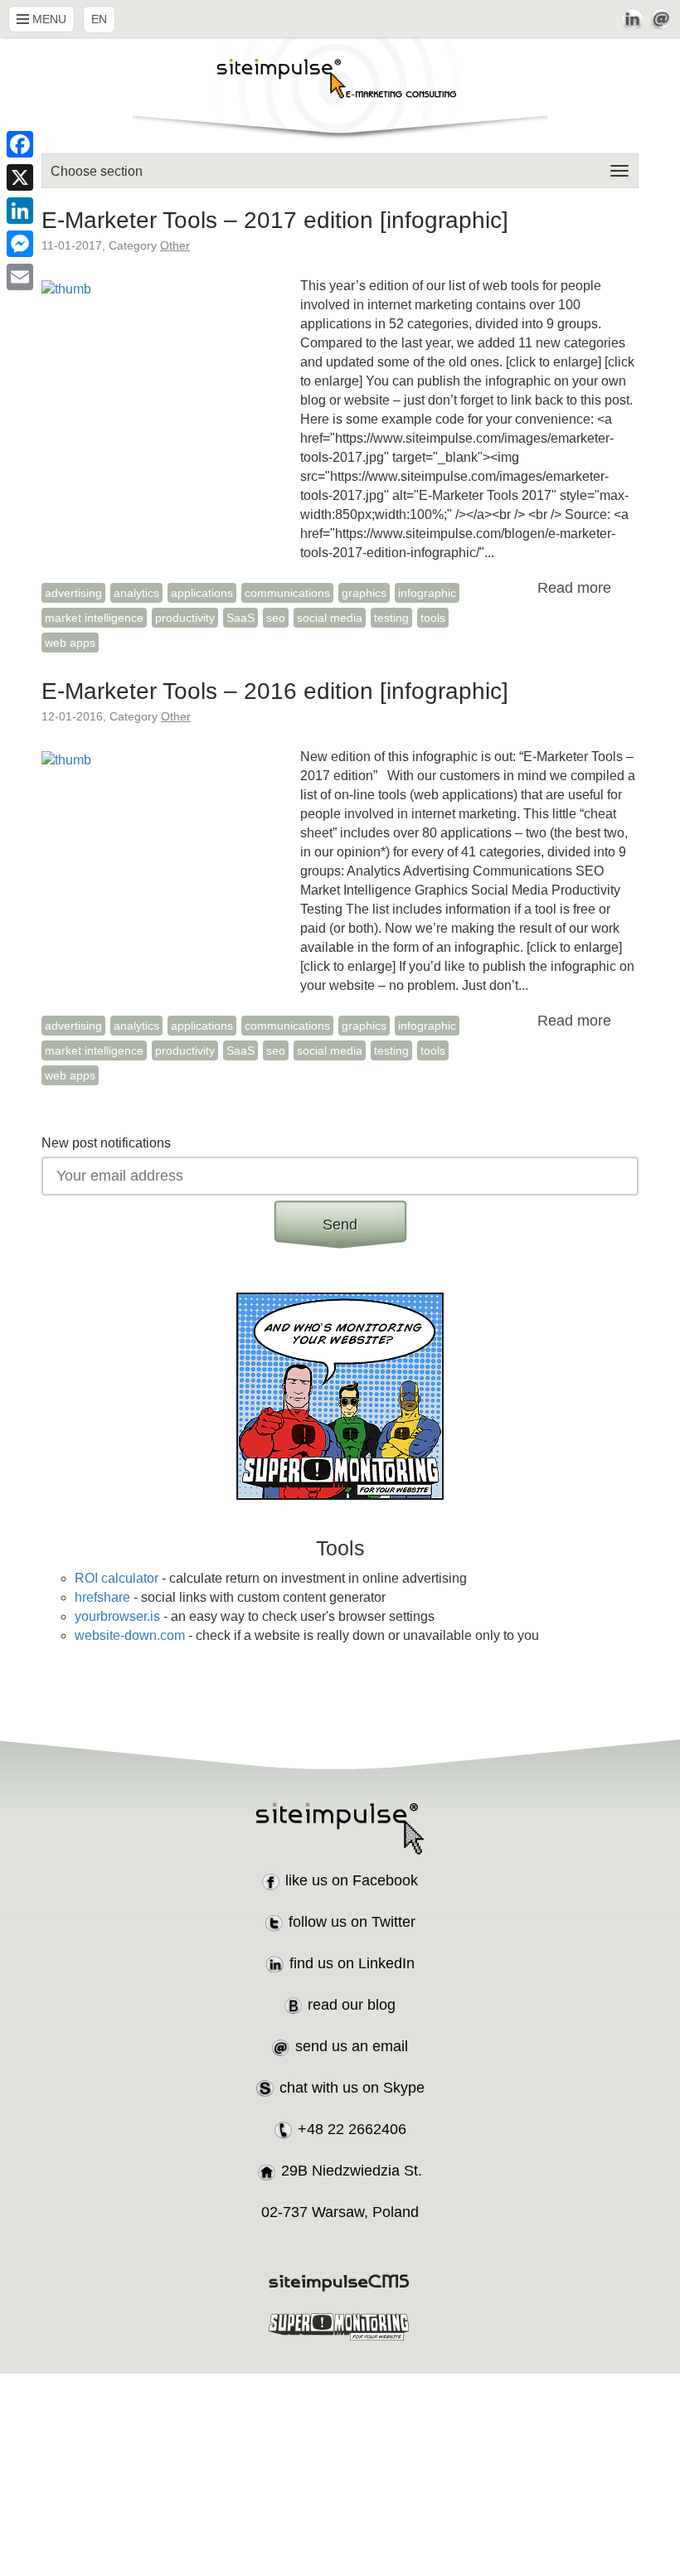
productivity (185, 618)
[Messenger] (20, 244)
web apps (70, 643)
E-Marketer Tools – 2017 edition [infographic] (275, 221)
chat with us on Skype (352, 2088)
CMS (340, 2283)
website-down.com (130, 1635)
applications (202, 593)
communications (287, 593)
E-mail (661, 19)
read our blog (352, 2005)
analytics (136, 593)
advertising (73, 593)
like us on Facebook (352, 1880)
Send (340, 1225)
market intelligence (94, 618)
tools (433, 618)
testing (391, 618)
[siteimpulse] (340, 89)
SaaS (240, 618)
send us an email (352, 2046)
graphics (364, 593)
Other (175, 245)
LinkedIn (632, 19)
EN (99, 19)
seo (276, 618)
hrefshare (102, 1597)
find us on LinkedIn (352, 1963)
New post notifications (106, 1143)
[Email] (20, 277)
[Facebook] (20, 144)
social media (330, 618)
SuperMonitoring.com (340, 2327)
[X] (20, 177)
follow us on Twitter (352, 1922)
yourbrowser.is (117, 1616)
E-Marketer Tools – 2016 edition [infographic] (275, 691)
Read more (574, 588)
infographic (427, 593)
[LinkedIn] (20, 211)
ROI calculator (117, 1578)
